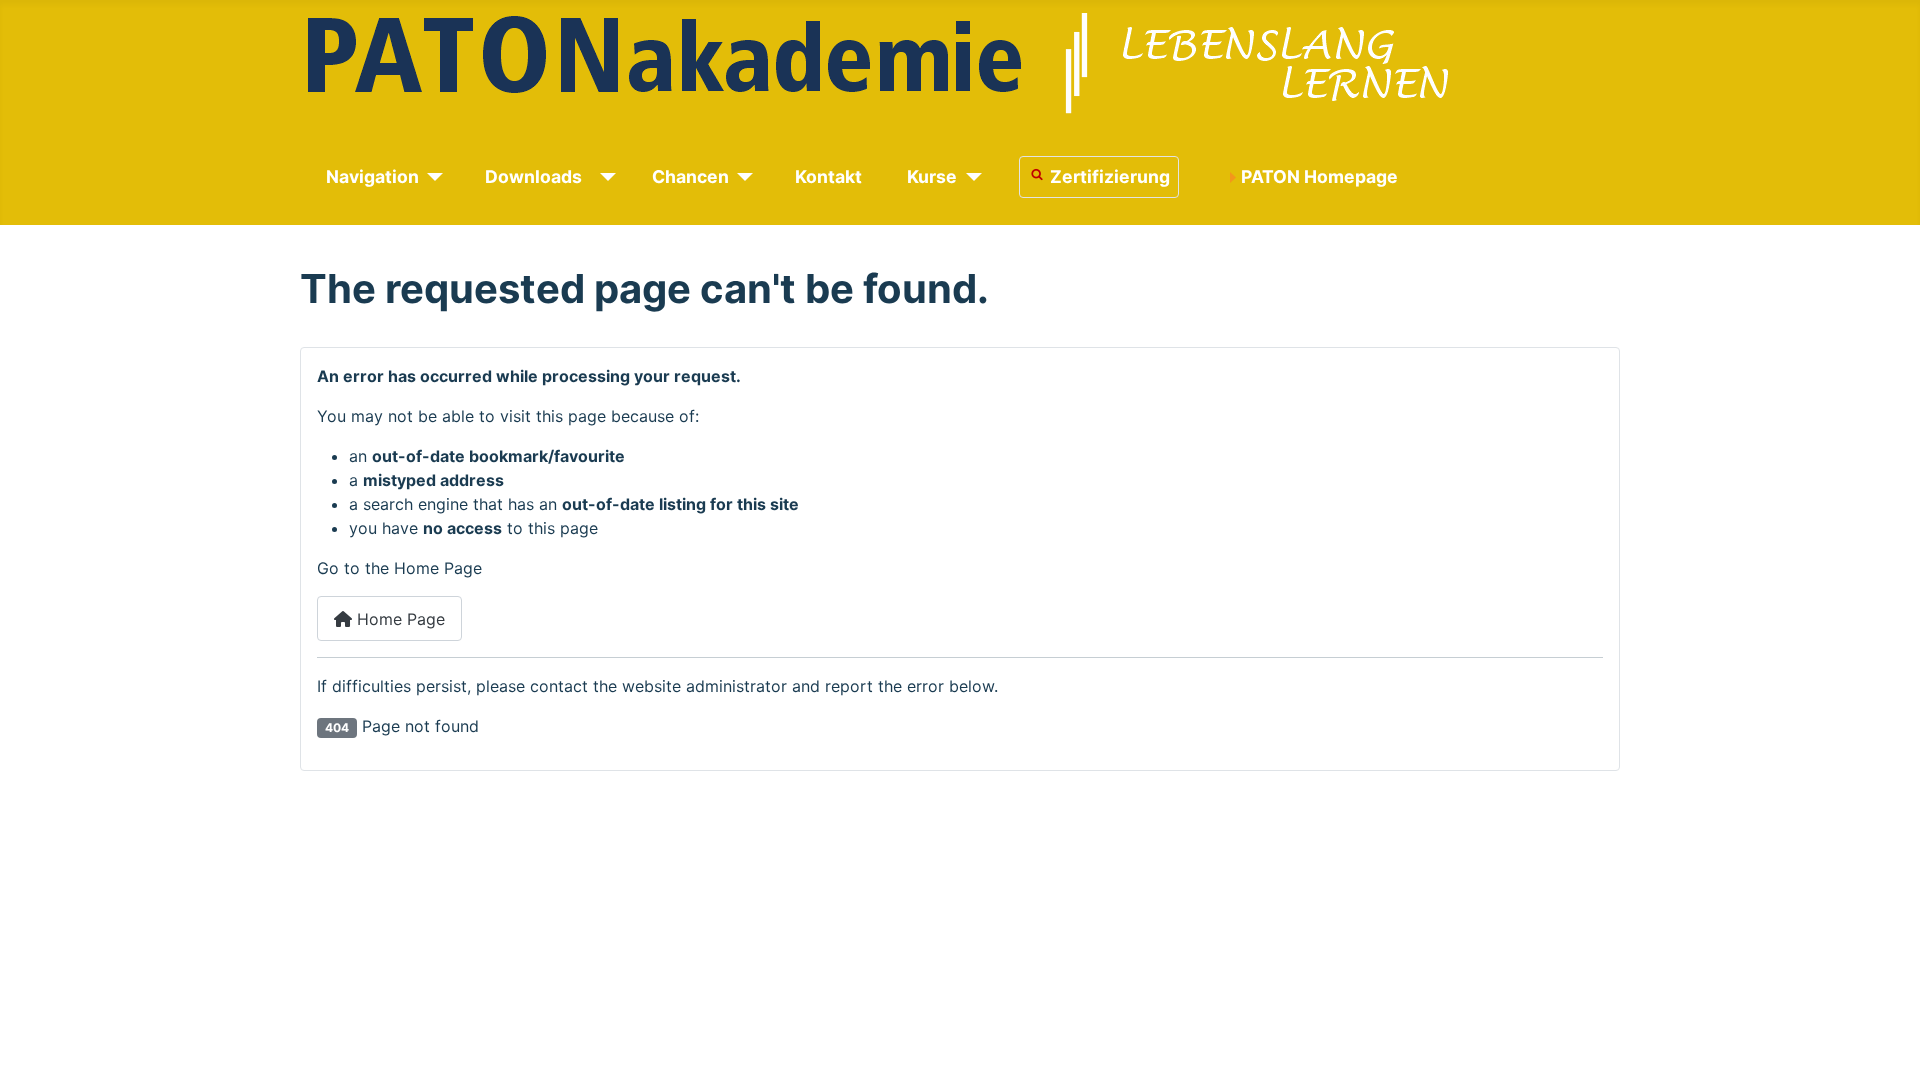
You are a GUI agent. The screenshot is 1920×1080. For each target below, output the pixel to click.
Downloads (533, 176)
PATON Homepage (1319, 176)
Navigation (372, 176)
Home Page (398, 619)
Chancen (690, 176)
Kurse (932, 176)
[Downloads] (604, 177)
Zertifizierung (1110, 176)
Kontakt (828, 176)
